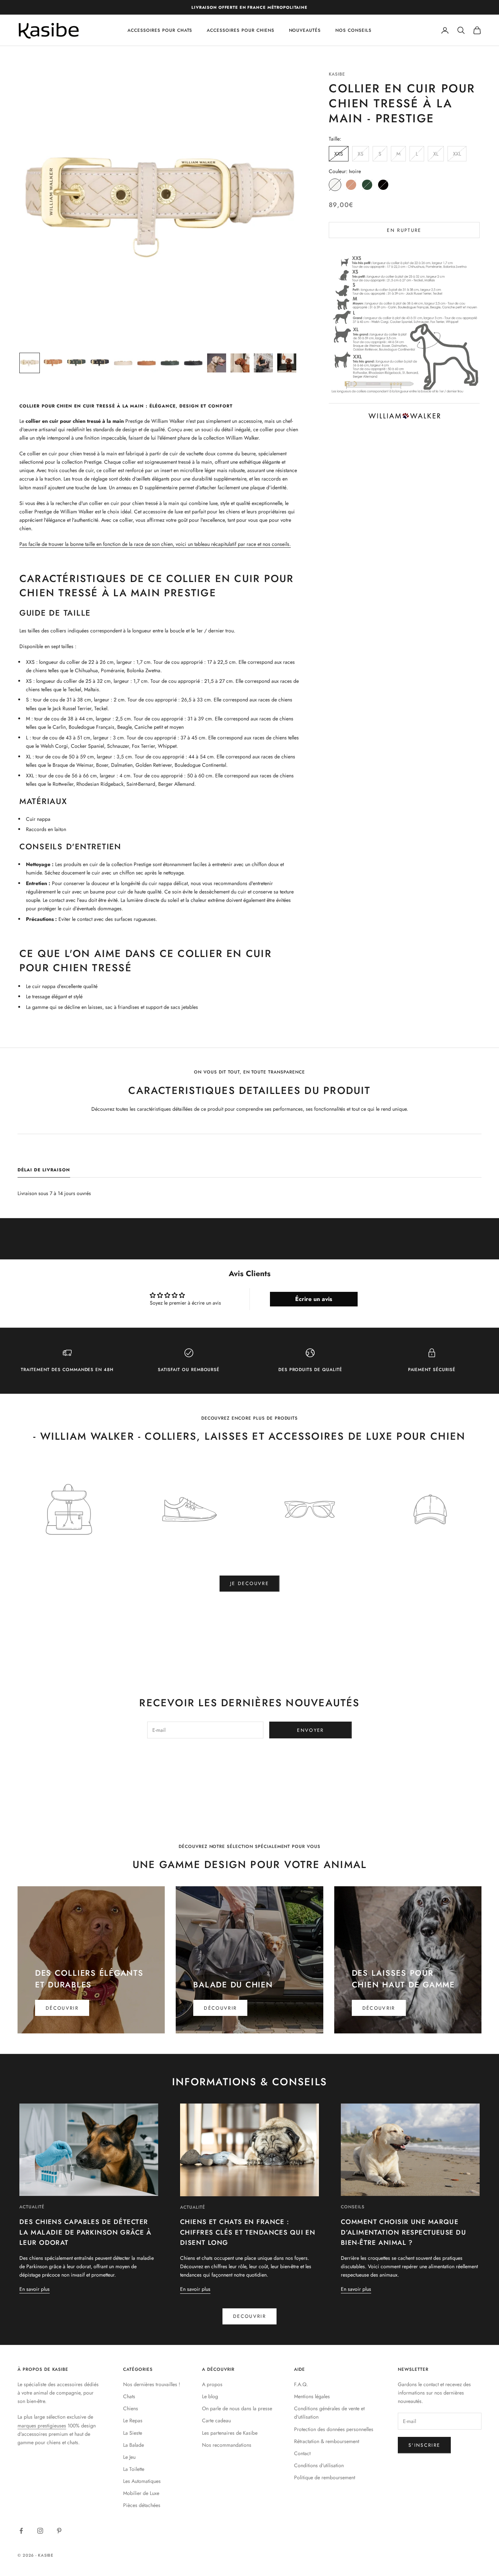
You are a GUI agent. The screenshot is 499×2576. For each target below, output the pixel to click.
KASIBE (337, 74)
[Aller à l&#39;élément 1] (30, 363)
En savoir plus (35, 2289)
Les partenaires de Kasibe (230, 2433)
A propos (212, 2384)
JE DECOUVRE (249, 1583)
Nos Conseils (353, 30)
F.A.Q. (301, 2384)
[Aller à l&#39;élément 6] (146, 363)
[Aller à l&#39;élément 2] (53, 363)
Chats (129, 2396)
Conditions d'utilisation (319, 2465)
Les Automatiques (142, 2481)
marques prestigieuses (42, 2426)
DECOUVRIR (249, 2316)
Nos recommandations (227, 2445)
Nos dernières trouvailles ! (152, 2384)
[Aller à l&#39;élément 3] (76, 363)
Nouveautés (305, 30)
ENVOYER (310, 1730)
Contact (302, 2453)
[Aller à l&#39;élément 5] (123, 363)
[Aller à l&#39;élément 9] (217, 363)
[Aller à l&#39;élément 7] (170, 363)
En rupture (404, 230)
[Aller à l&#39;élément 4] (100, 363)
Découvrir (62, 2008)
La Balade (134, 2445)
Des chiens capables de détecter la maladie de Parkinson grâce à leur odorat (85, 2232)
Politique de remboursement (325, 2477)
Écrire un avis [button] (314, 1299)
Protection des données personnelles (334, 2429)
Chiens (131, 2408)
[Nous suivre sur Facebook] (21, 2531)
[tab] (44, 1172)
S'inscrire (424, 2445)
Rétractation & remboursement (327, 2441)
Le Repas (133, 2420)
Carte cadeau (216, 2420)
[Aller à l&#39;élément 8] (193, 363)
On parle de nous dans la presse (237, 2408)
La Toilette (134, 2469)
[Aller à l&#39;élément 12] (287, 363)
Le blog (210, 2396)
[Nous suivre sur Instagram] (40, 2531)
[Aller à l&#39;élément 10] (240, 363)
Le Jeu (129, 2457)
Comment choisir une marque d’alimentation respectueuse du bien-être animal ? (403, 2232)
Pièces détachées (142, 2505)
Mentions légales (312, 2396)
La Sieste (133, 2433)
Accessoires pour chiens (240, 30)
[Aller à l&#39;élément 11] (263, 363)
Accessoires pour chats (160, 30)
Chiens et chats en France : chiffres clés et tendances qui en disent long (248, 2232)
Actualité (32, 2207)
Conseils (353, 2207)
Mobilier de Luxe (141, 2493)
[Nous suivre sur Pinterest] (59, 2531)
